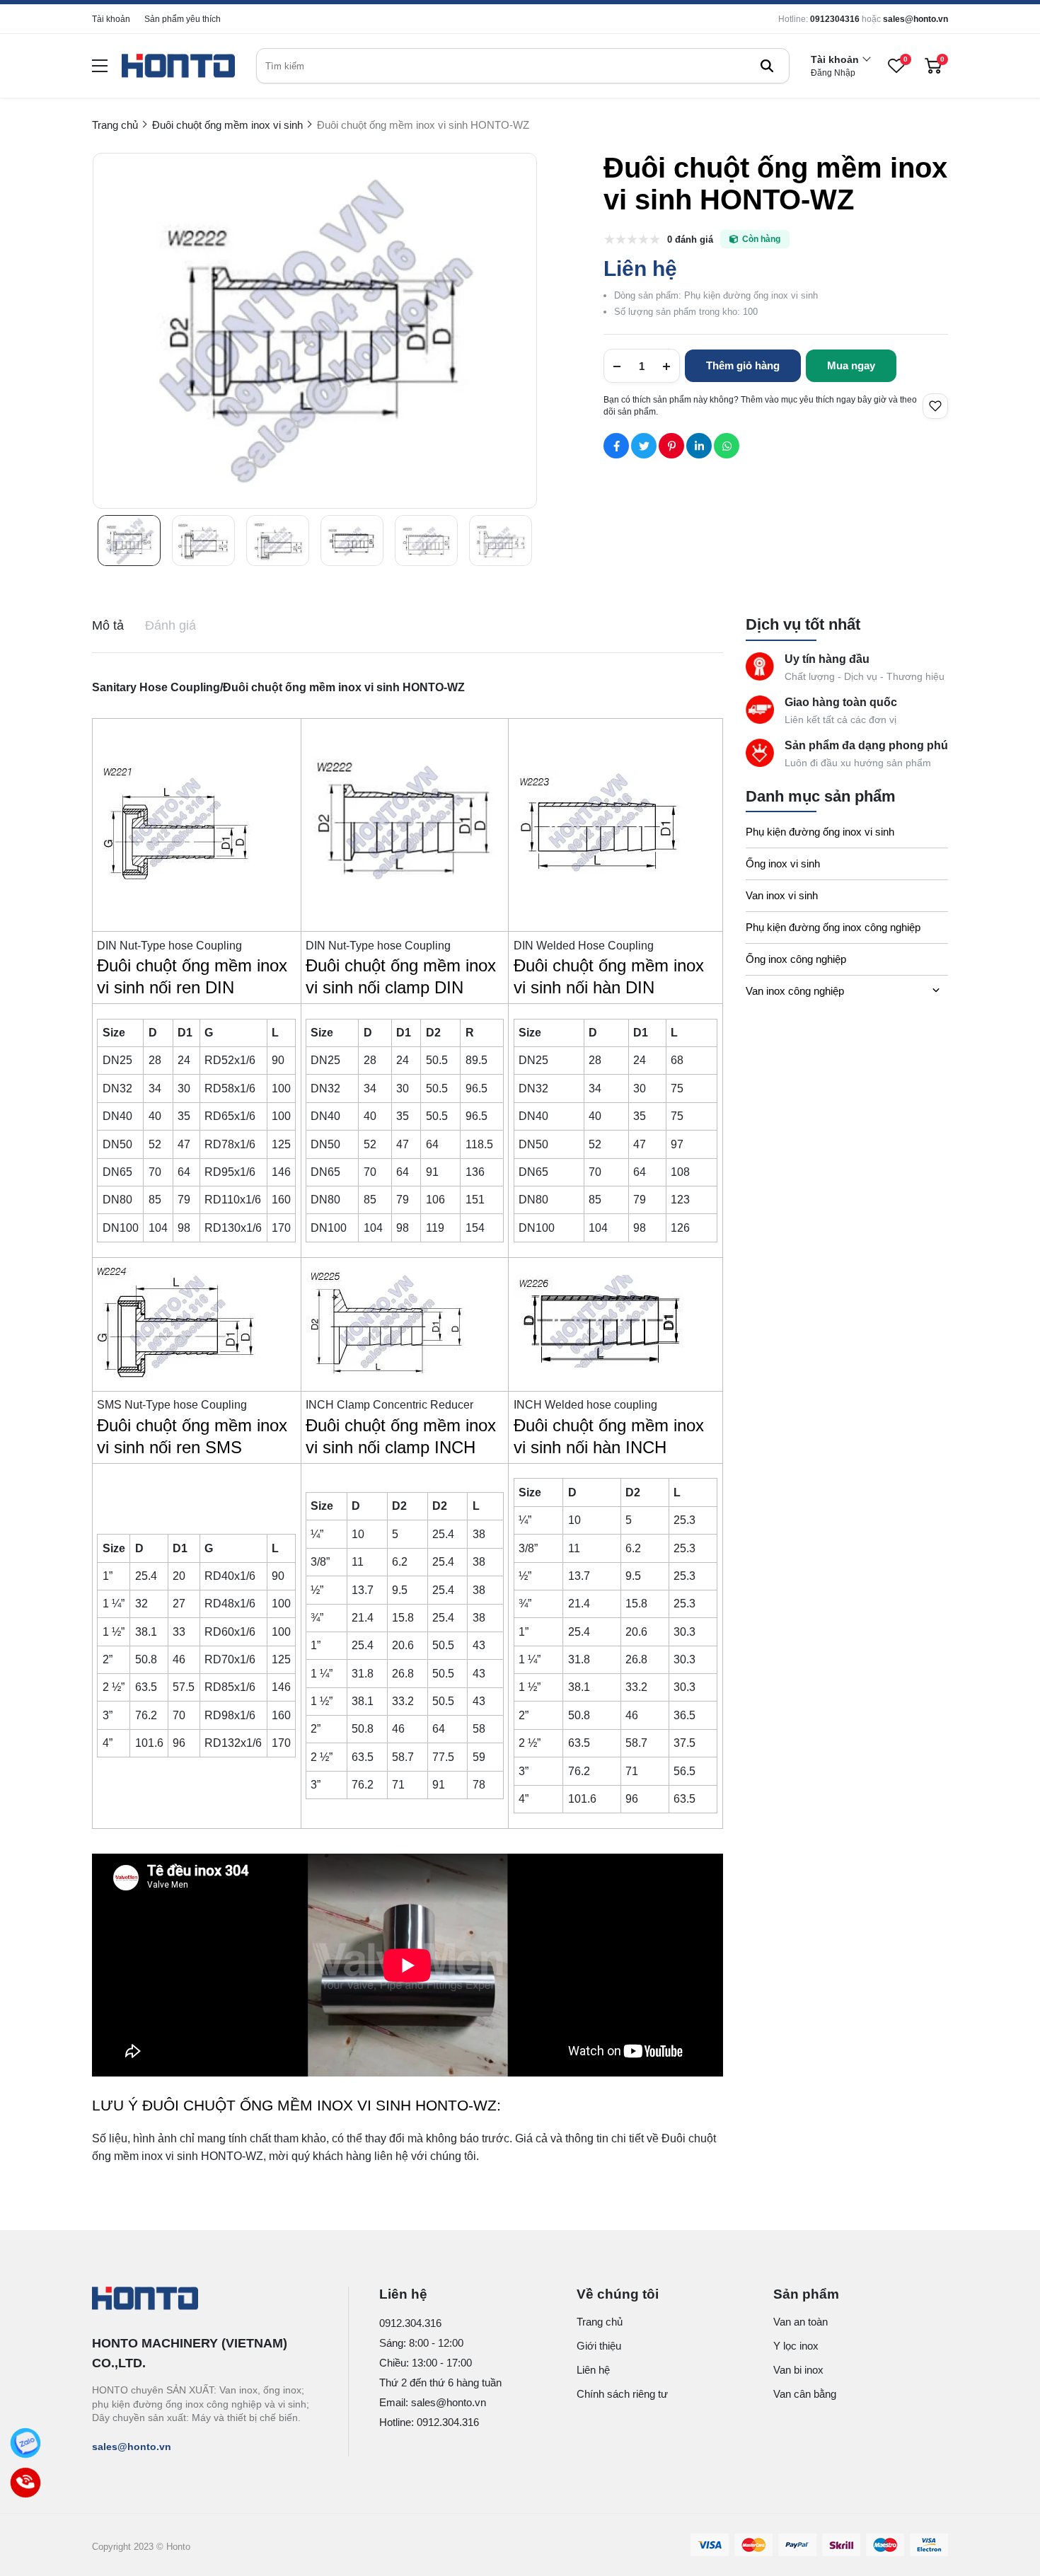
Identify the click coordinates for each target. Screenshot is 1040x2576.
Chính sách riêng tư (622, 2394)
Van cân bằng (805, 2394)
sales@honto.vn (915, 19)
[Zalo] (26, 2443)
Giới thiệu (599, 2346)
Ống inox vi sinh (783, 864)
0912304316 (835, 19)
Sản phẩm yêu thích (183, 19)
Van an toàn (801, 2322)
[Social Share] (616, 446)
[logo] (178, 66)
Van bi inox (798, 2370)
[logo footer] (205, 2299)
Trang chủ (600, 2322)
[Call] (26, 2483)
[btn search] (767, 66)
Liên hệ (593, 2370)
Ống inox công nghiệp (796, 959)
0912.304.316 (410, 2323)
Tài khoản (111, 19)
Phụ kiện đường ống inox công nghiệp (833, 927)
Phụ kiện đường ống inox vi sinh (820, 832)
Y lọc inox (796, 2346)
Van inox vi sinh (782, 895)
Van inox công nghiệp (795, 991)
